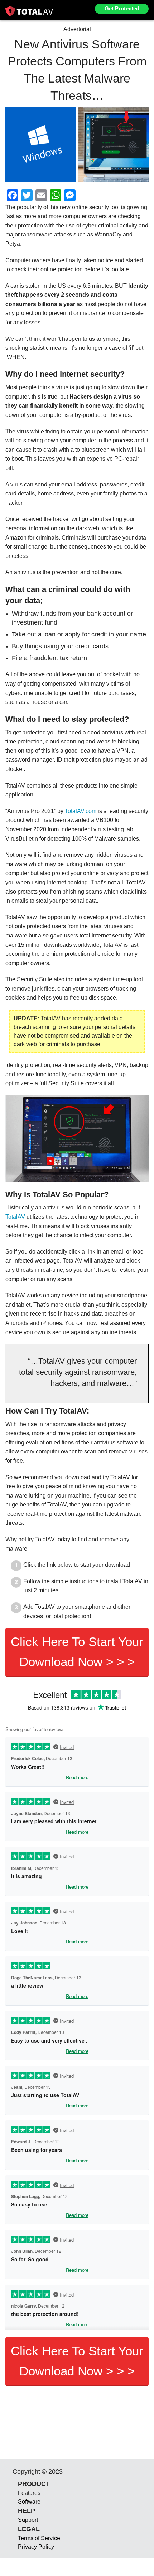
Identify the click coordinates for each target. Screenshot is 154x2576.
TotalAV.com (81, 811)
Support (28, 2520)
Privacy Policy (36, 2547)
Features (29, 2493)
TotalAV (15, 1217)
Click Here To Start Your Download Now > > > (77, 1652)
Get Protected (122, 8)
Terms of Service (39, 2538)
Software (29, 2502)
